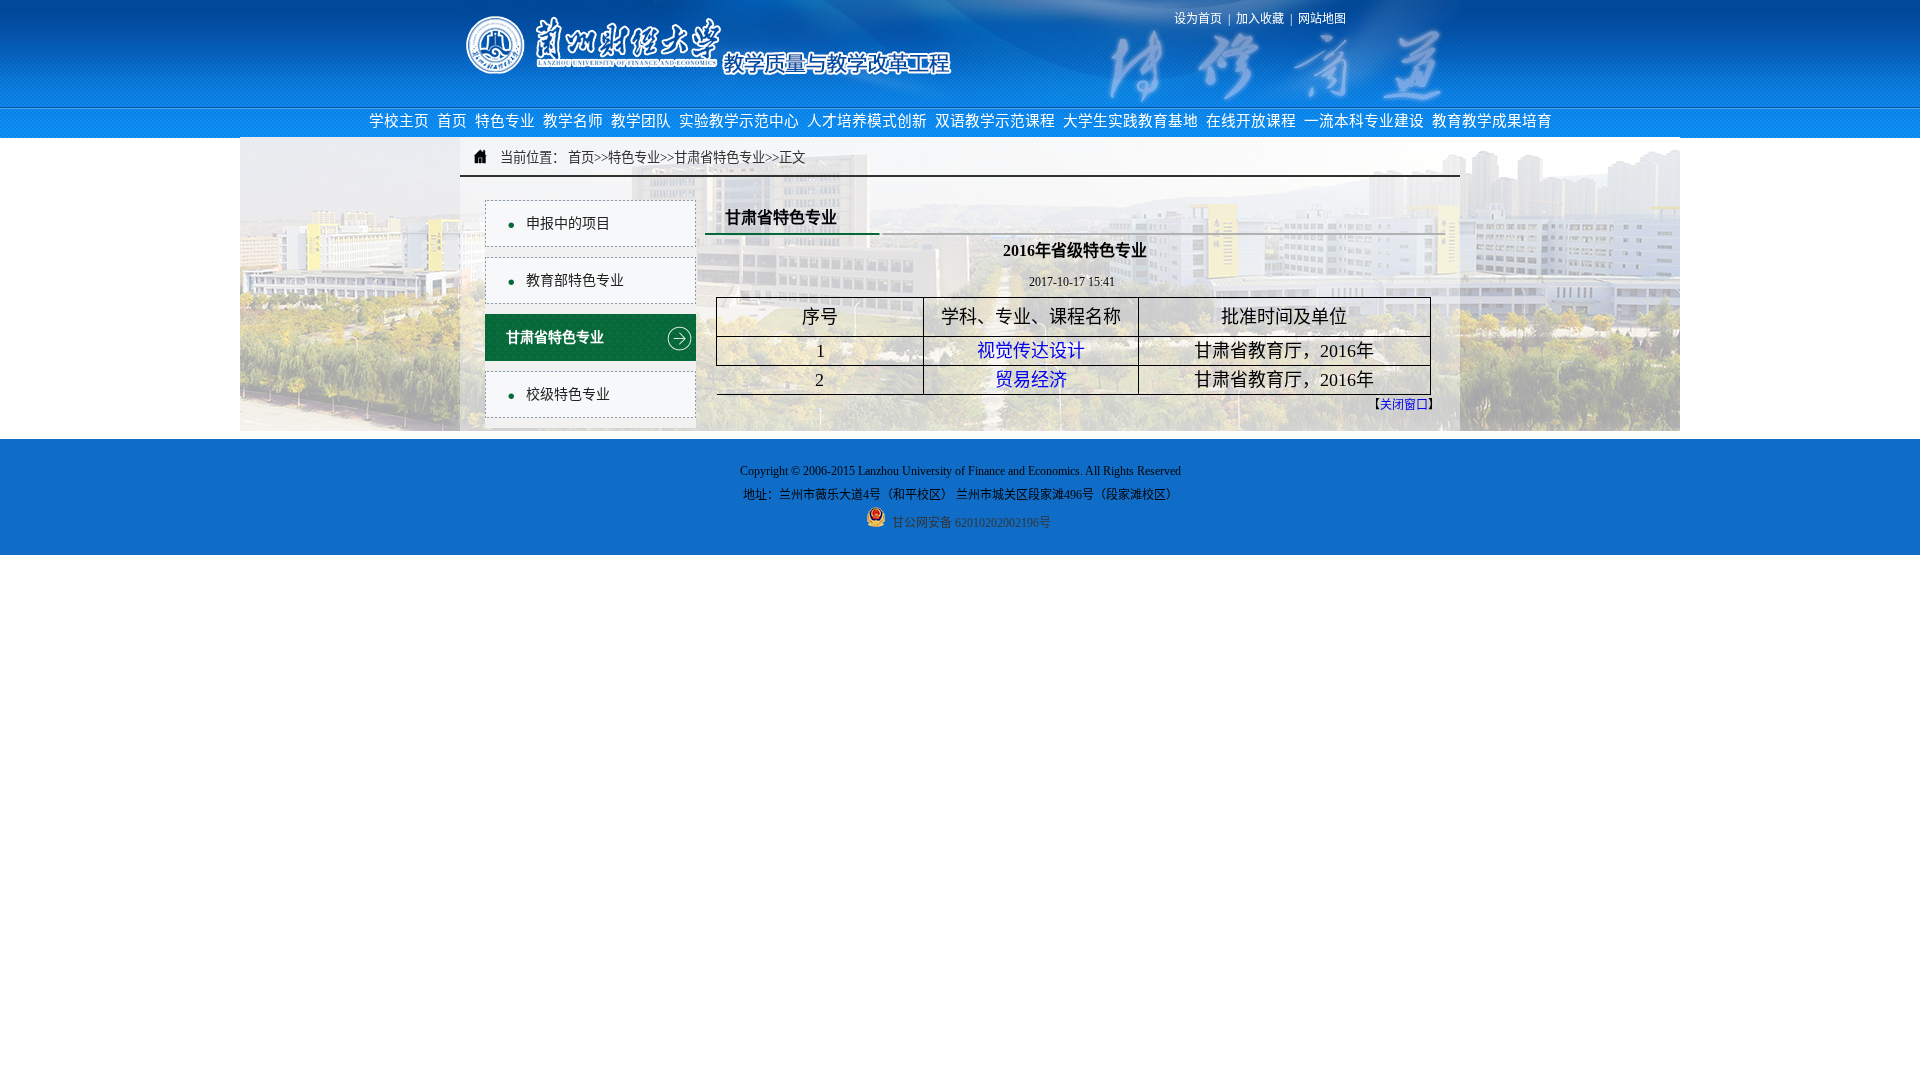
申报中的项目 (568, 223)
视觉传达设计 (1031, 351)
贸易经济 (1031, 380)
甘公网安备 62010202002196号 (970, 523)
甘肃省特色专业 (555, 337)
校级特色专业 (568, 394)
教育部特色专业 (575, 280)
